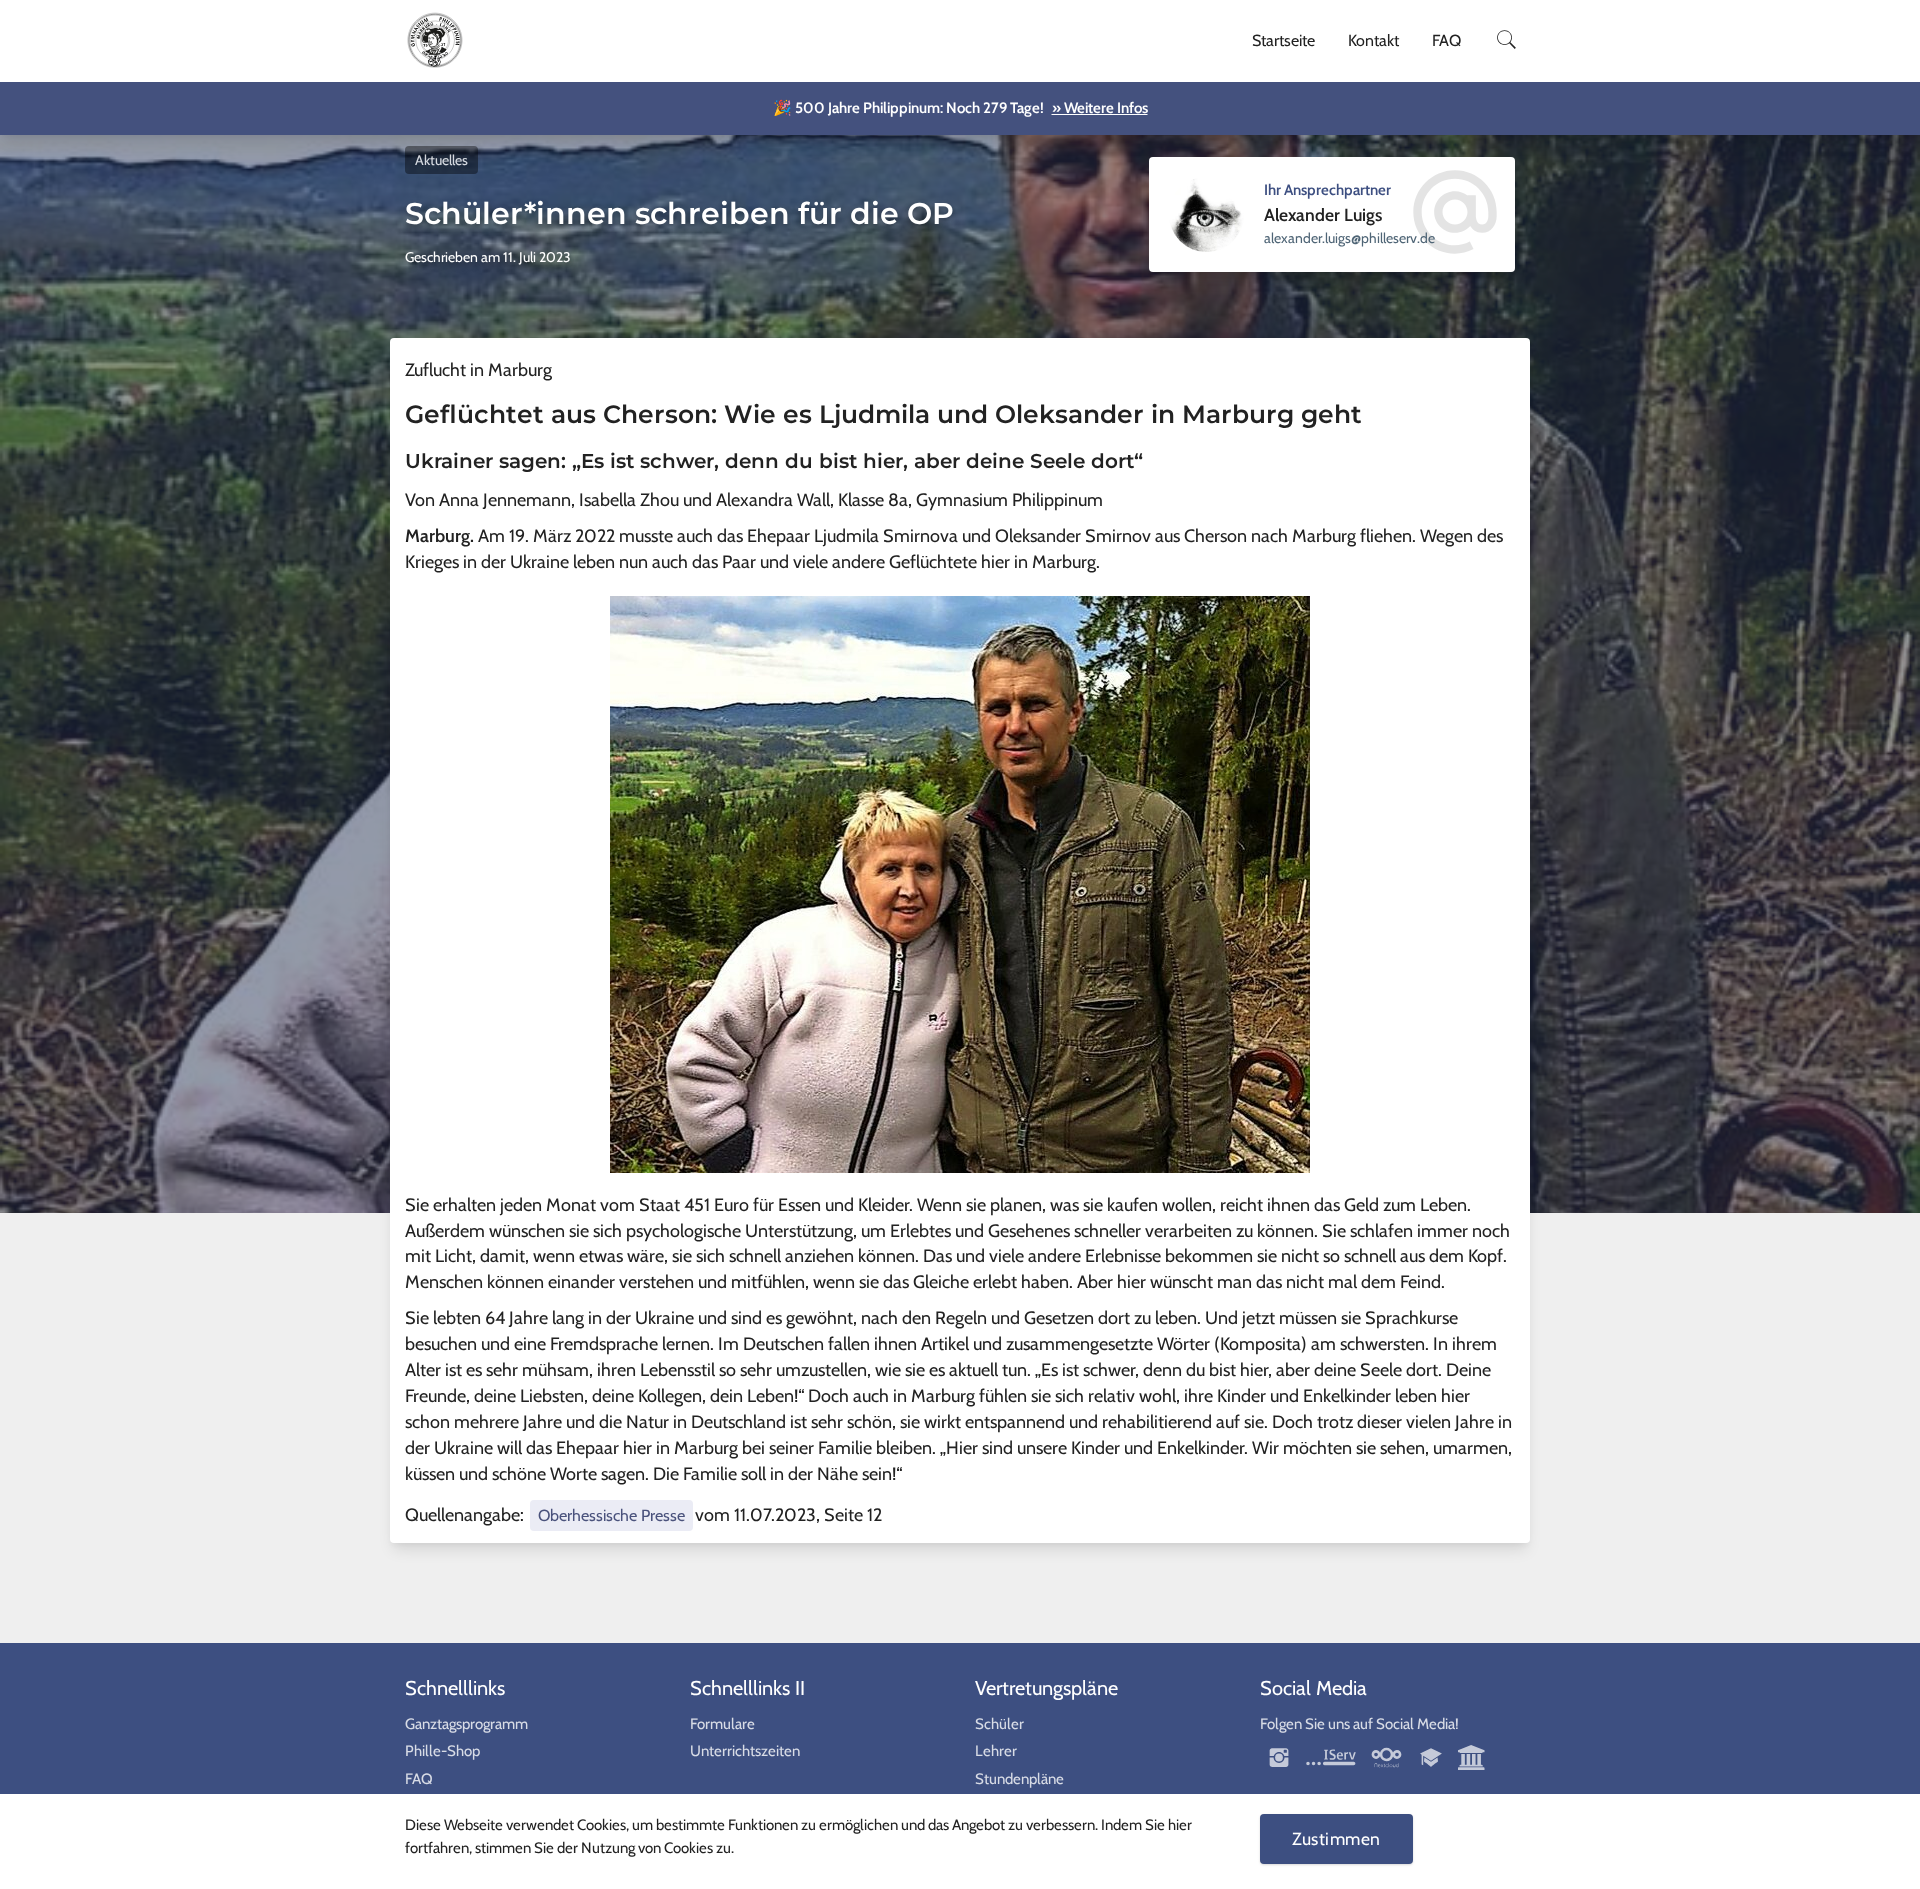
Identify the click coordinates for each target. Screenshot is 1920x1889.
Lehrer (996, 1751)
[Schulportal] (1432, 1757)
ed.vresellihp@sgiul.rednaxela (1349, 238)
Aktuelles (441, 160)
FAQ (1446, 40)
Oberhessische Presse (611, 1515)
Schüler (999, 1724)
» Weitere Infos (1100, 108)
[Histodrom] (1472, 1757)
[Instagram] (1280, 1757)
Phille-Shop (442, 1751)
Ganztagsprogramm (466, 1724)
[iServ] (1331, 1757)
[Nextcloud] (1386, 1757)
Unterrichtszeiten (745, 1751)
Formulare (722, 1724)
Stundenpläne (1019, 1779)
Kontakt (1373, 40)
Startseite (1283, 40)
